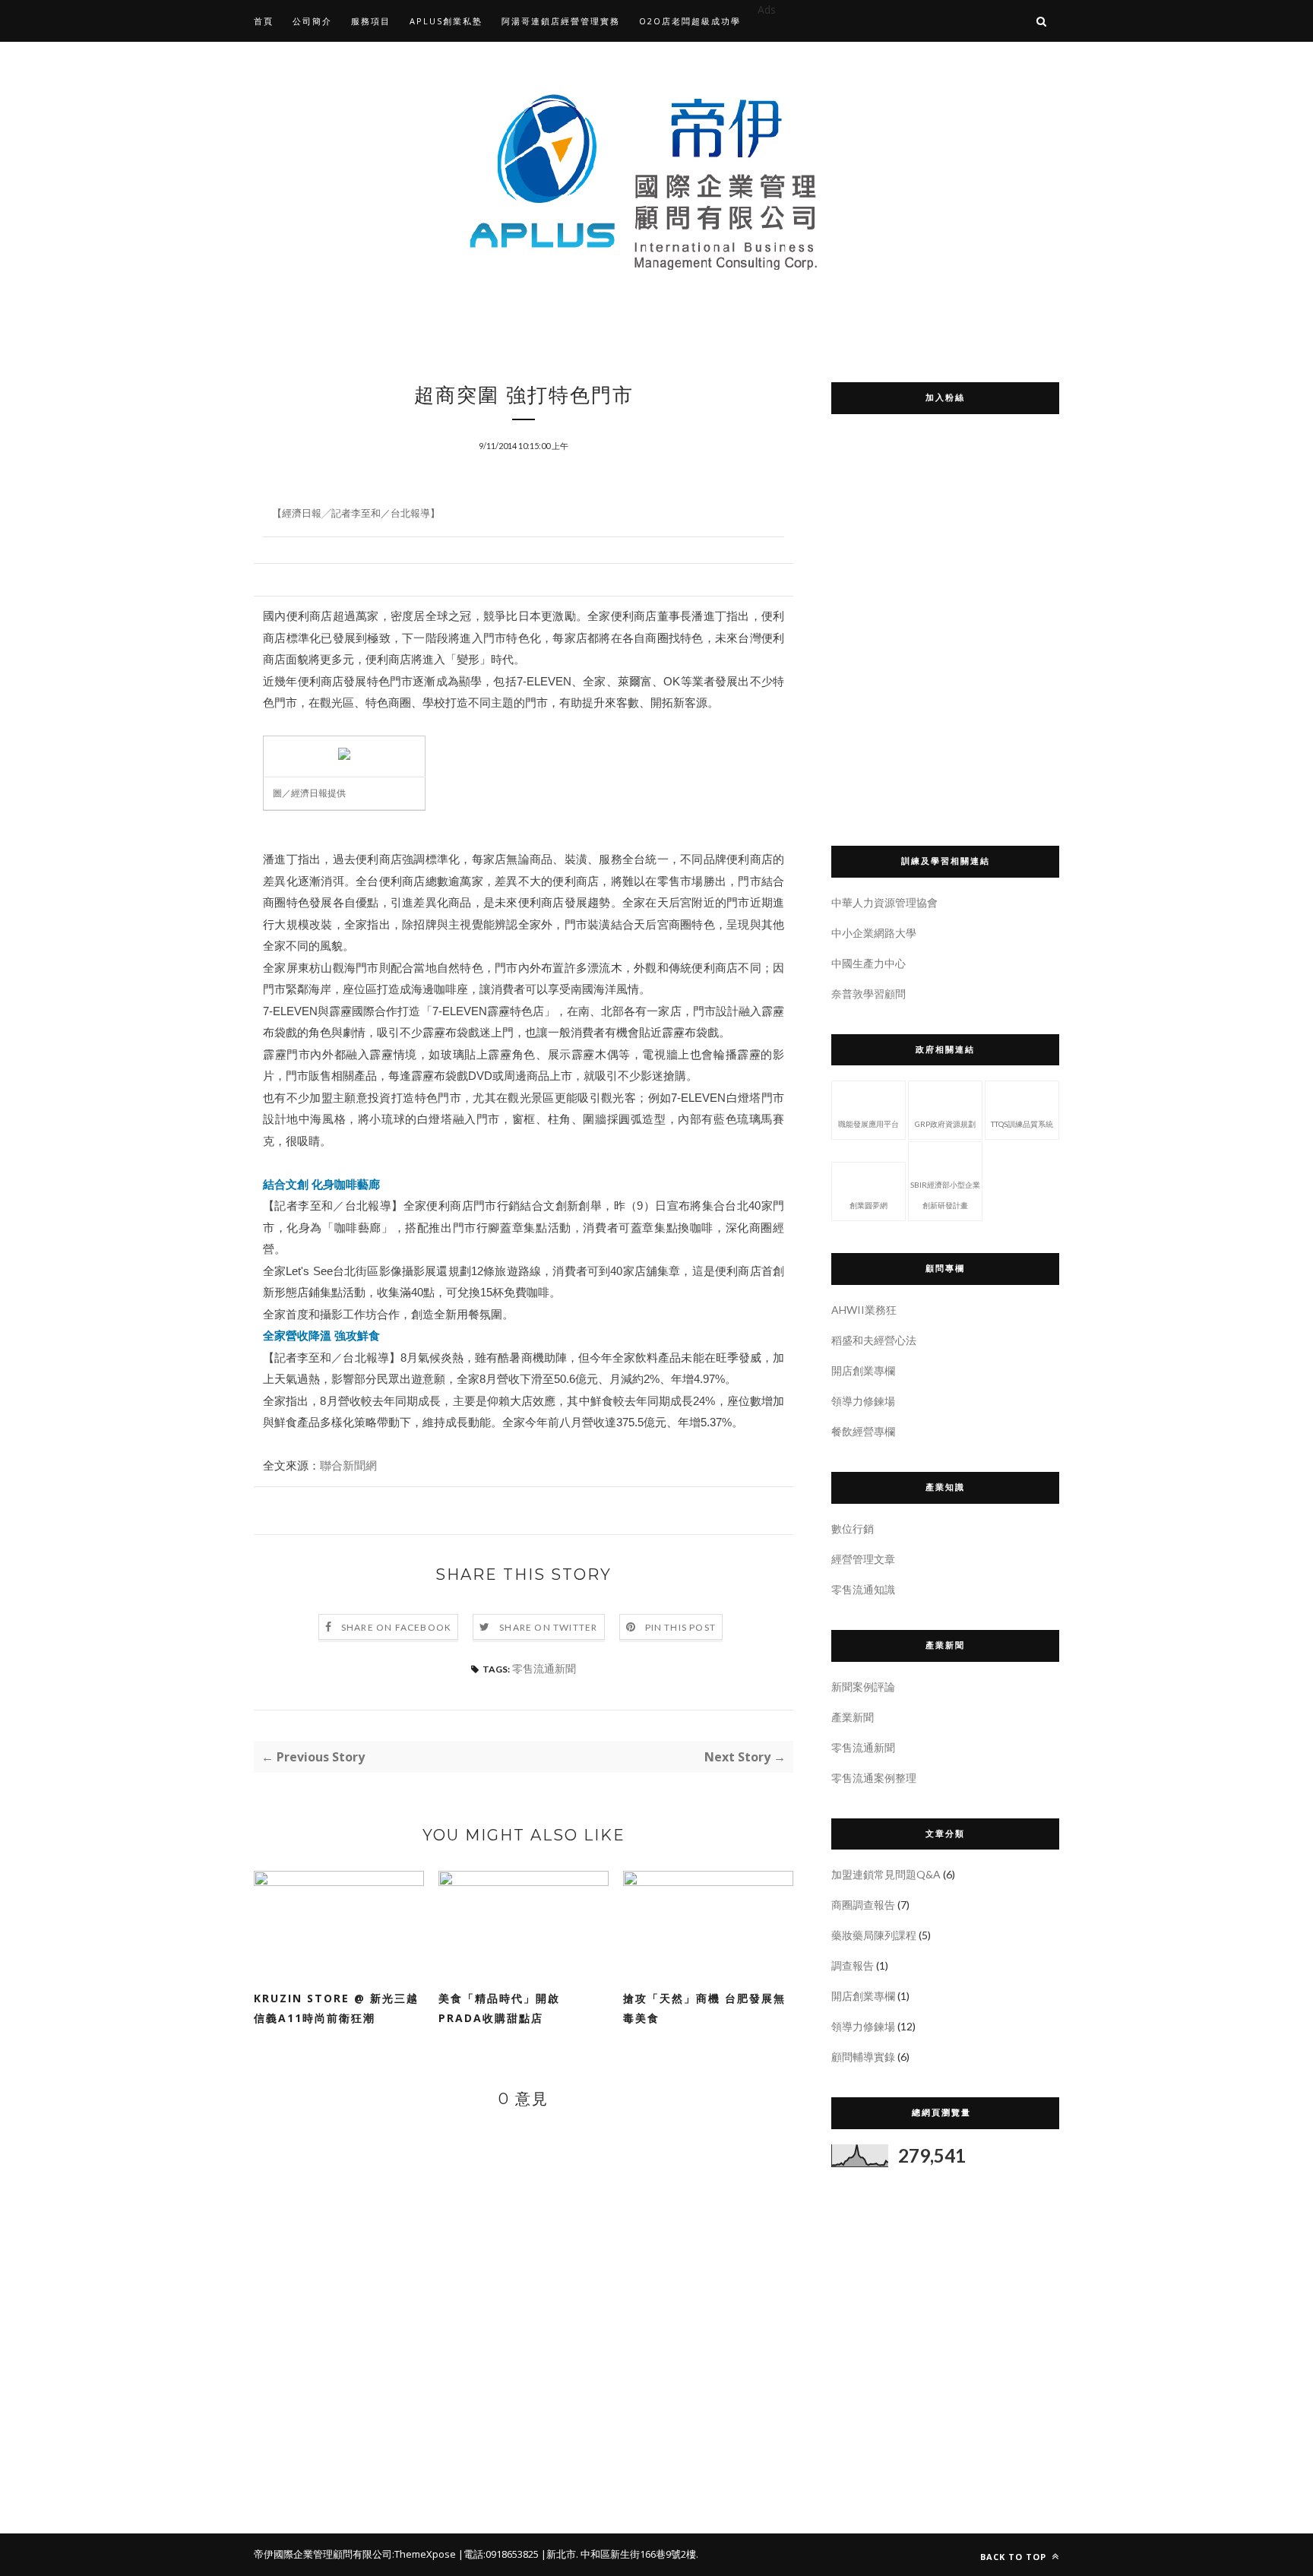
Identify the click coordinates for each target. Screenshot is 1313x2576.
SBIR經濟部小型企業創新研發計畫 (945, 1195)
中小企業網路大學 (874, 933)
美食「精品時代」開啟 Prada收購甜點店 (505, 2008)
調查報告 (853, 1965)
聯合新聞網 (348, 1465)
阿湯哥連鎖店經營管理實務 (561, 21)
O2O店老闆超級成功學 (690, 21)
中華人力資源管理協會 (884, 902)
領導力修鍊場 (863, 1401)
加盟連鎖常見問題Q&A (886, 1874)
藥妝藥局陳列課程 (874, 1935)
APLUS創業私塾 (446, 21)
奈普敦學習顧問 (868, 994)
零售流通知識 (863, 1589)
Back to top (1015, 2557)
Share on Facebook (396, 1627)
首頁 (264, 21)
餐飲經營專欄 (863, 1431)
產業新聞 (853, 1717)
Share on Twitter (548, 1627)
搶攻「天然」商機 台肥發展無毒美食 (704, 2008)
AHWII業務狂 (864, 1310)
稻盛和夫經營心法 (874, 1340)
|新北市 (558, 2554)
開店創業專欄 (863, 1370)
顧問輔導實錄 (863, 2057)
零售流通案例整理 (874, 1778)
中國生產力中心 (868, 963)
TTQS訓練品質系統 (1022, 1124)
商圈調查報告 (863, 1905)
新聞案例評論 (863, 1687)
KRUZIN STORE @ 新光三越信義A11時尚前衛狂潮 (336, 2008)
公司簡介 (312, 21)
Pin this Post (681, 1627)
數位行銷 (853, 1529)
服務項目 (371, 21)
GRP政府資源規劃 (945, 1124)
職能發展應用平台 (868, 1124)
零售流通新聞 (544, 1668)
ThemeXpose (425, 2554)
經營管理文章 (863, 1559)
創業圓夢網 (868, 1205)
